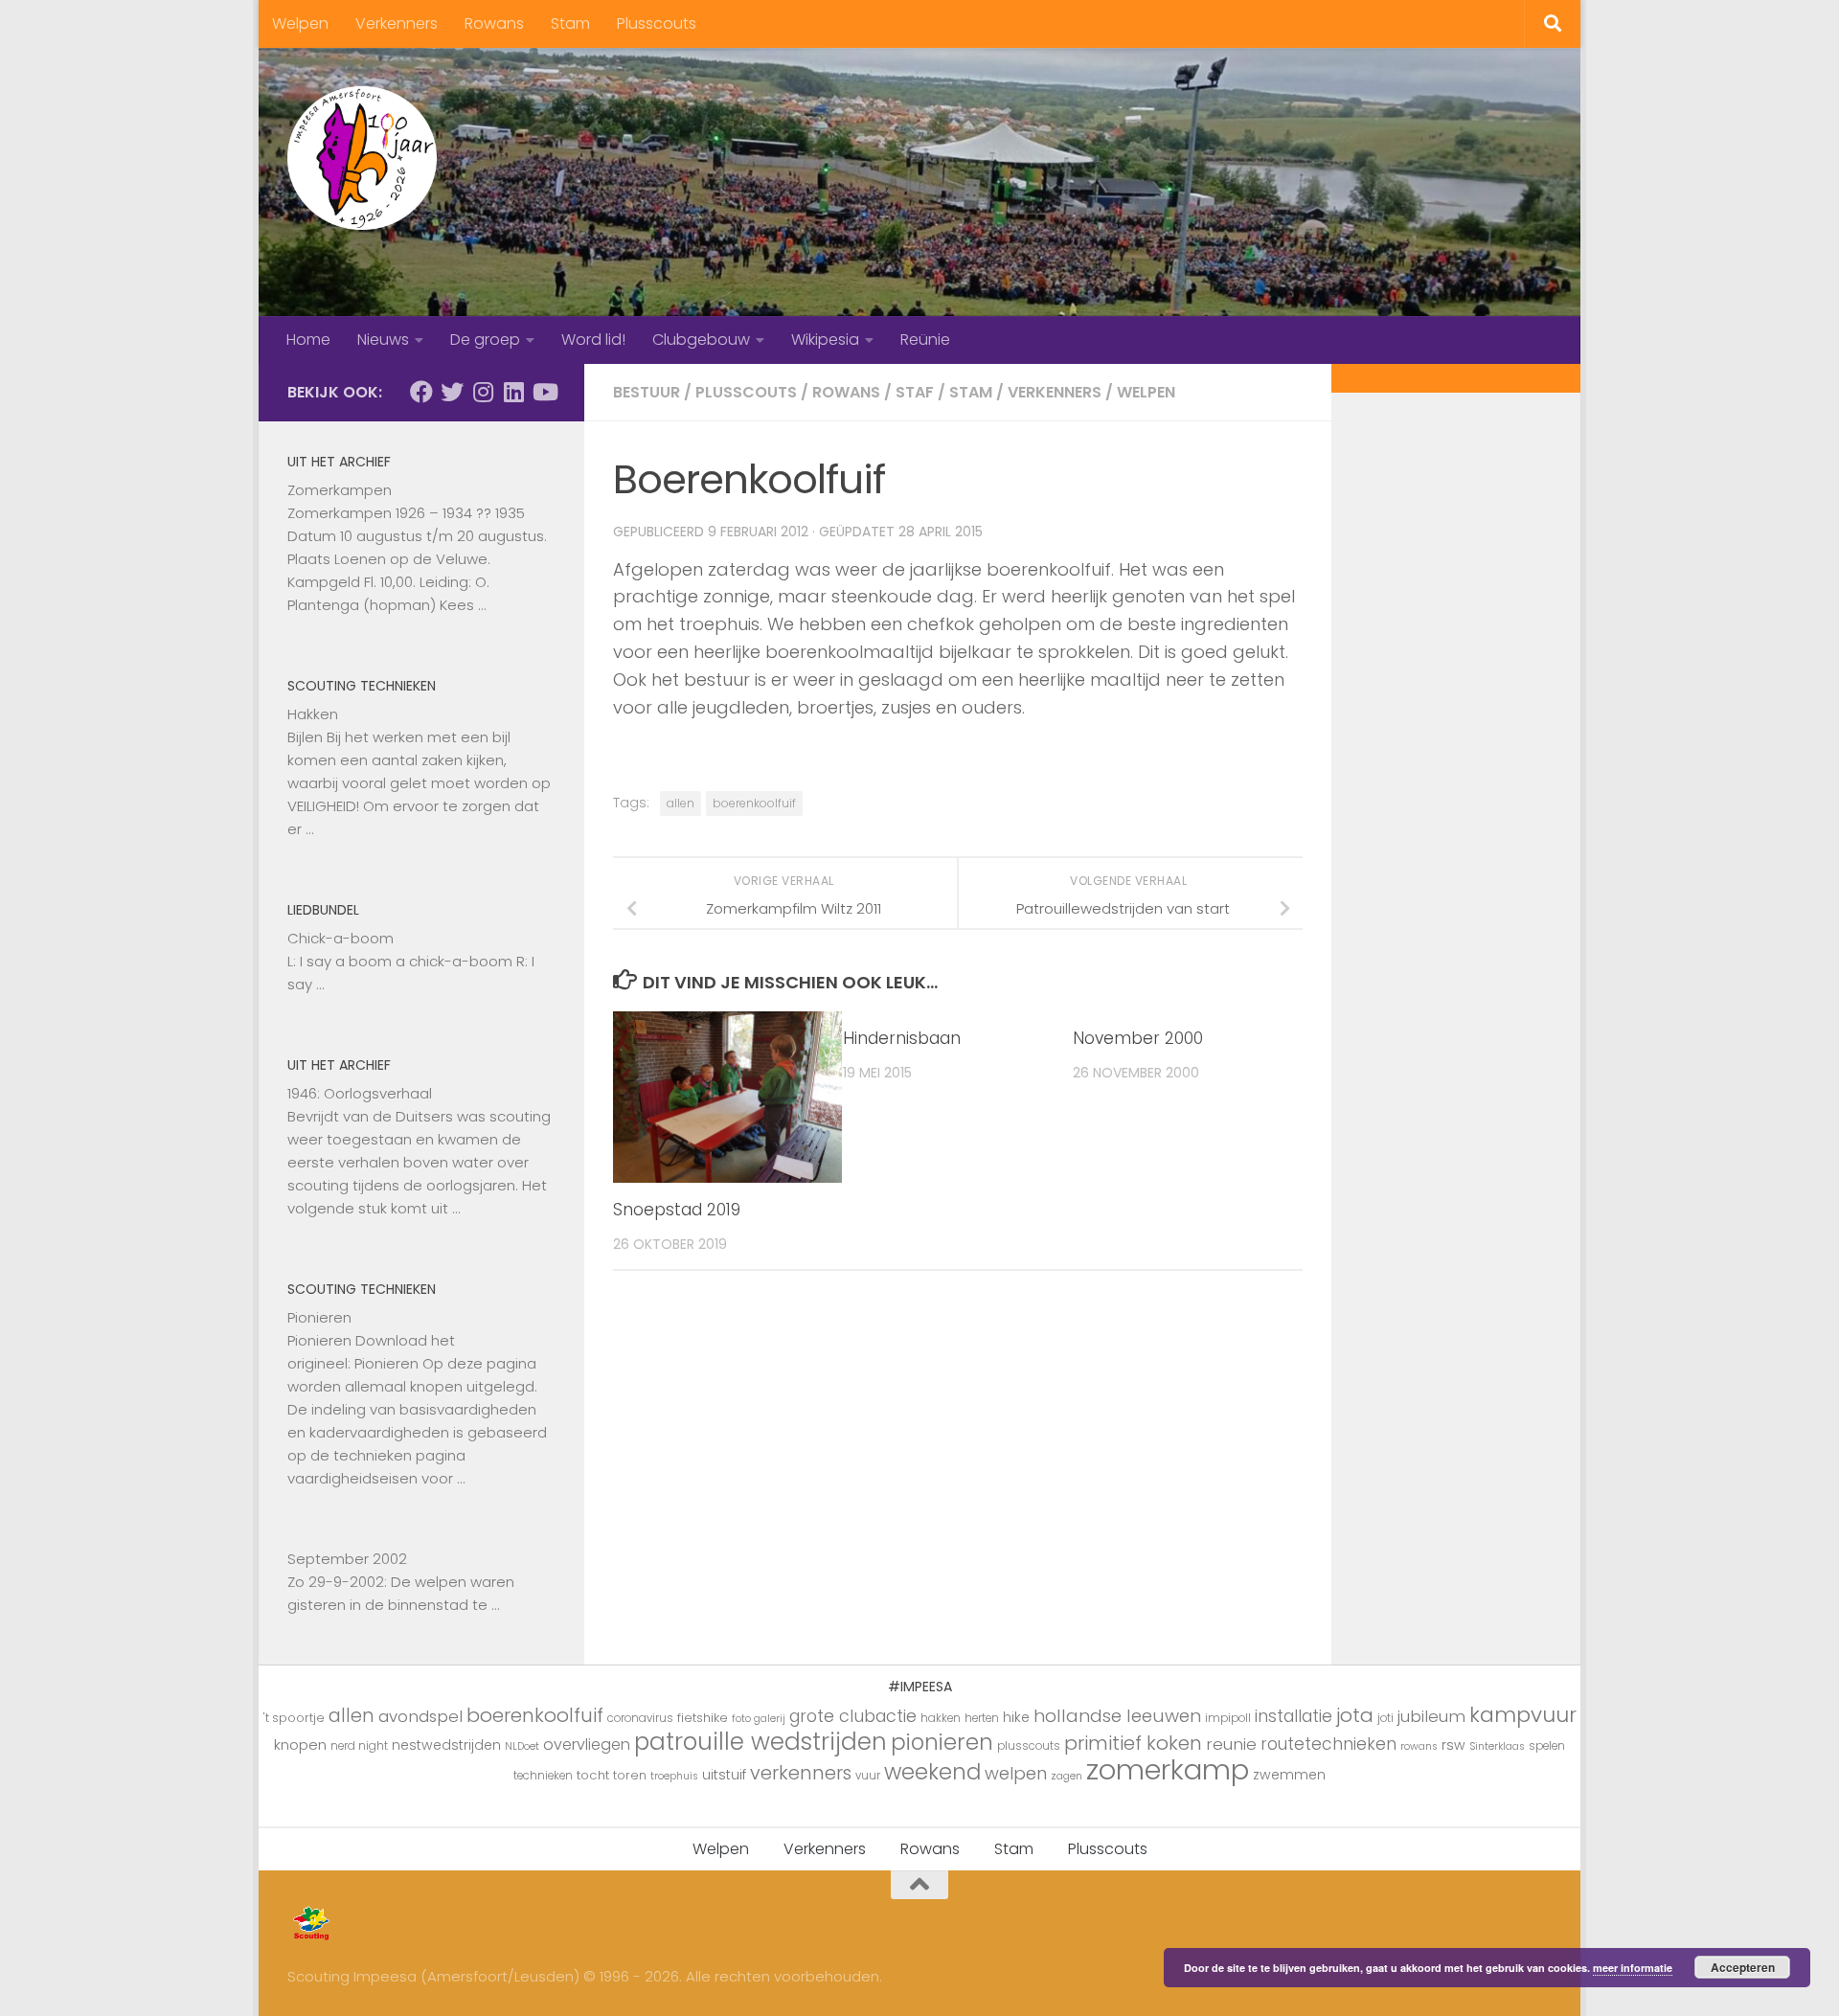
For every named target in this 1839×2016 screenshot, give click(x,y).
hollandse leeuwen (1117, 1716)
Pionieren (319, 1317)
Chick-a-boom (341, 938)
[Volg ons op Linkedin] (513, 392)
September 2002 (347, 1559)
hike (1016, 1717)
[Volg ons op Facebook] (421, 392)
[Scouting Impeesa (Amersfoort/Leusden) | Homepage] (362, 158)
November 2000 (1138, 1038)
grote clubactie (853, 1716)
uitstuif (724, 1775)
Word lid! (593, 340)
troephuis (674, 1776)
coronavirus (640, 1718)
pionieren (942, 1742)
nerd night (359, 1746)
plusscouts (1029, 1746)
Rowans (494, 23)
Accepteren (1743, 1967)
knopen (300, 1744)
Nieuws (383, 340)
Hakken (313, 714)
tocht (593, 1775)
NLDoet (522, 1746)
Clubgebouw (701, 340)
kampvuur (1523, 1715)
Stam (570, 23)
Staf (915, 392)
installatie (1294, 1716)
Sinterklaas (1497, 1746)
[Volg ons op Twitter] (452, 392)
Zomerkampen (340, 490)
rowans (1419, 1746)
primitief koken (1133, 1743)
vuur (868, 1776)
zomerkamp (1168, 1769)
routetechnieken (1328, 1744)
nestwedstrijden (446, 1745)
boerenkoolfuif (754, 803)
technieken (543, 1776)
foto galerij (759, 1719)
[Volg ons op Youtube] (544, 392)
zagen (1067, 1776)
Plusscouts (657, 23)
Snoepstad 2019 (677, 1210)
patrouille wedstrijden (761, 1742)
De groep (485, 340)
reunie (1231, 1744)
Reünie (925, 340)
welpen (1016, 1773)
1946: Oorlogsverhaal (360, 1093)
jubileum (1431, 1716)
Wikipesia (825, 340)
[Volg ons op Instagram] (483, 392)
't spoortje (294, 1718)
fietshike (703, 1718)
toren (630, 1775)
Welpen (300, 23)
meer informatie (1633, 1968)
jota (1355, 1715)
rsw (1453, 1745)
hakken (941, 1718)
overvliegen (587, 1744)
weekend (932, 1772)
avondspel (420, 1716)
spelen (1547, 1746)
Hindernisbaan (902, 1038)
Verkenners (397, 23)
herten (982, 1718)
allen (681, 803)
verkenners (801, 1773)
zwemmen (1289, 1775)
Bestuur (647, 392)
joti (1385, 1718)
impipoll (1228, 1718)
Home (308, 340)
